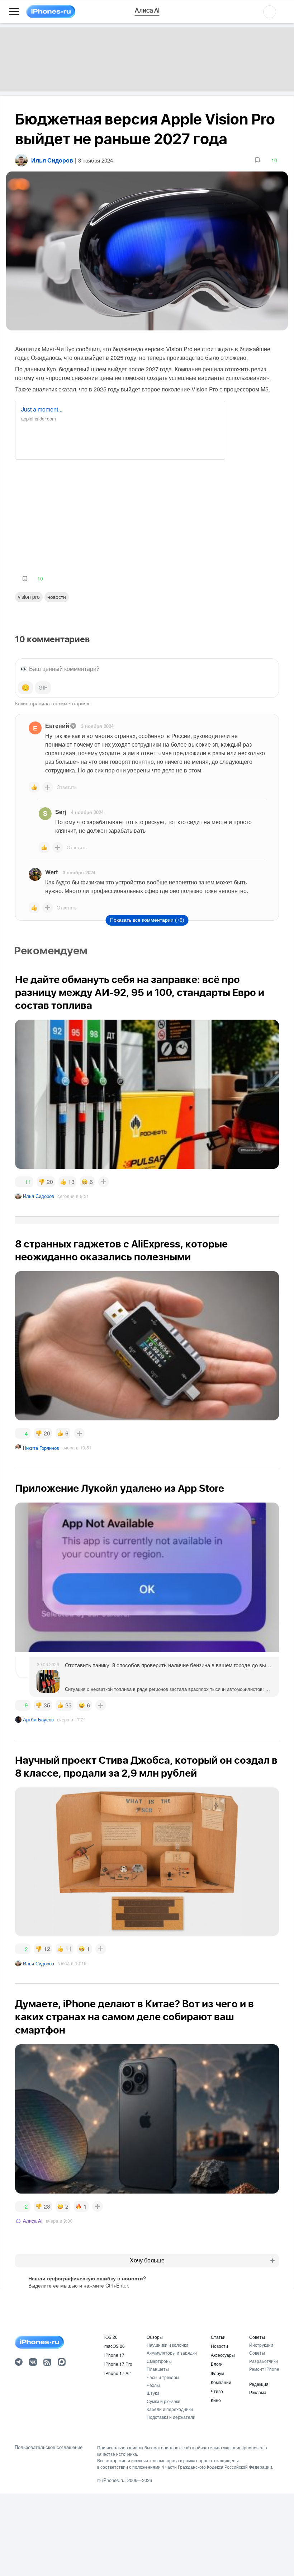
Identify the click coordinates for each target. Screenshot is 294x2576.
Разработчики (264, 2361)
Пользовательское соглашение (49, 2447)
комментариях (72, 703)
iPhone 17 (114, 2355)
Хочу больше (147, 2260)
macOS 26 (115, 2346)
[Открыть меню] (14, 12)
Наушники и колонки (167, 2345)
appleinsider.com (39, 419)
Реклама (258, 2392)
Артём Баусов (38, 1719)
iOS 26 (111, 2337)
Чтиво (217, 2391)
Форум (217, 2373)
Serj (61, 812)
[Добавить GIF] (43, 688)
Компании (221, 2382)
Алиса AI (33, 2221)
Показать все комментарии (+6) (147, 920)
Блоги (217, 2364)
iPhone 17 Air (118, 2373)
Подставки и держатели (171, 2417)
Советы (257, 2337)
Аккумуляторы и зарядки (172, 2353)
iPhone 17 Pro (118, 2364)
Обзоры (155, 2337)
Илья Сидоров (39, 1196)
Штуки (153, 2393)
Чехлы (153, 2385)
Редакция (259, 2384)
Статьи (218, 2337)
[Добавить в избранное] (257, 160)
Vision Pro (29, 597)
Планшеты (158, 2369)
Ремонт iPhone (264, 2369)
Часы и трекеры (163, 2377)
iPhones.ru (113, 2480)
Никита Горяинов (41, 1448)
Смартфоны (159, 2361)
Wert (51, 872)
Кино (216, 2400)
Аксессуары (223, 2355)
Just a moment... (42, 409)
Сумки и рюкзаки (163, 2401)
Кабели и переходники (170, 2409)
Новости (57, 597)
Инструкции (261, 2345)
